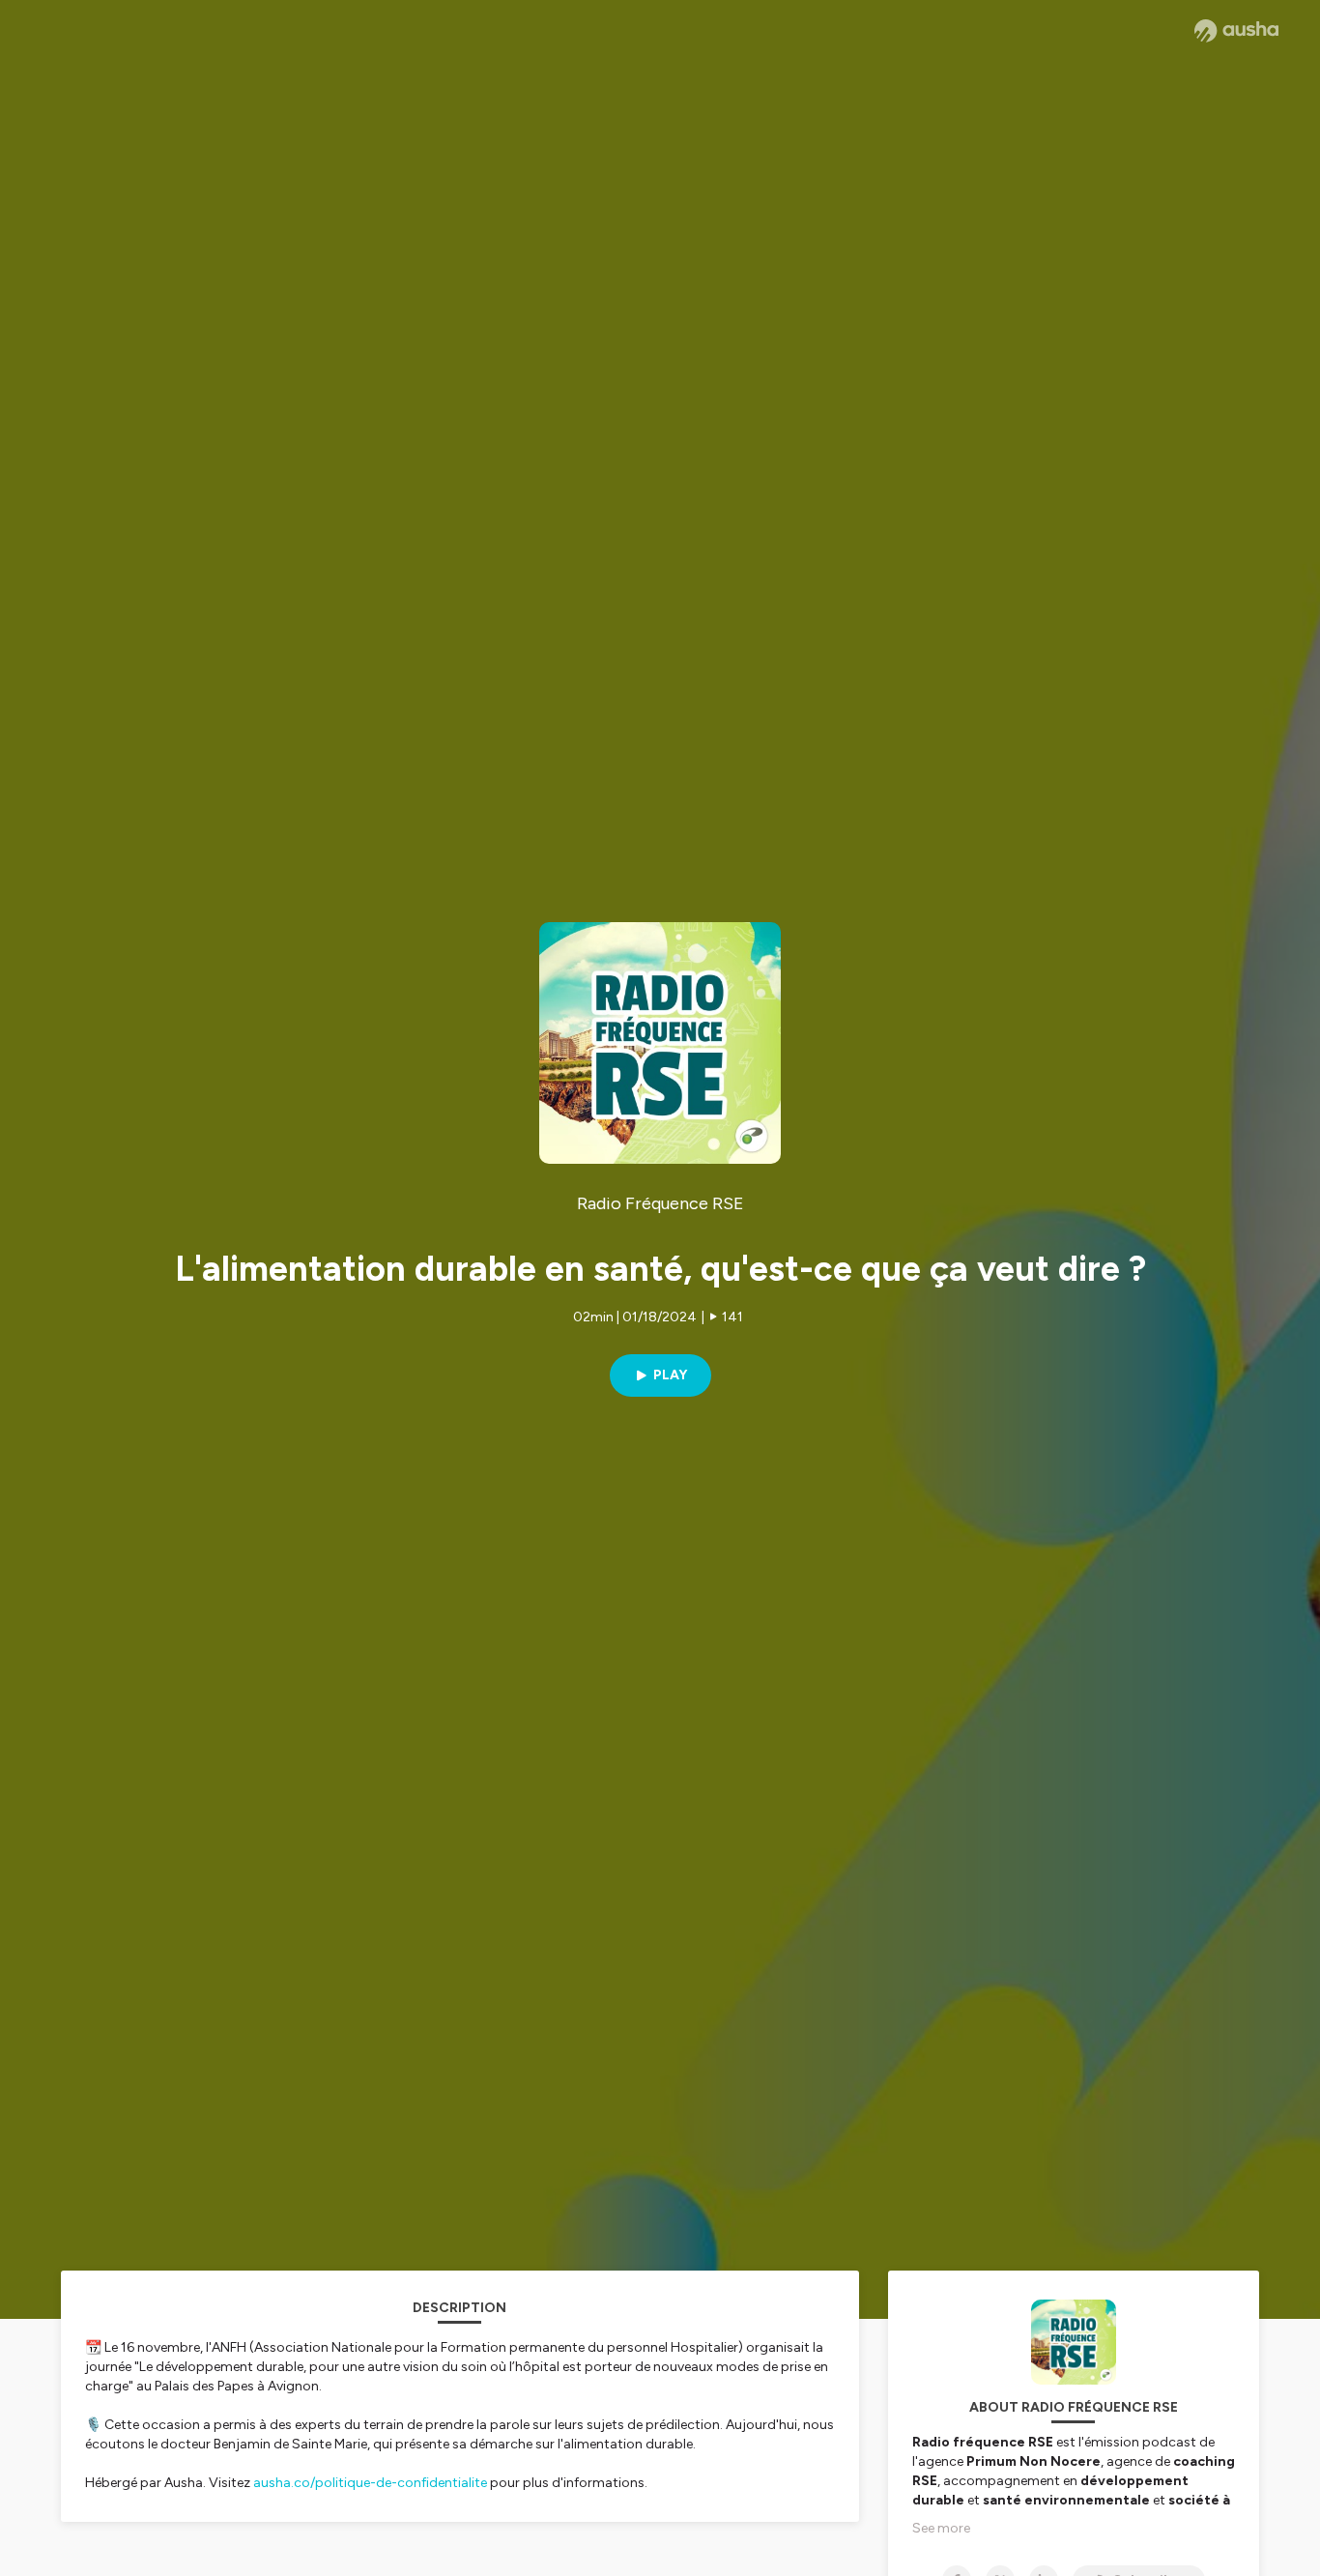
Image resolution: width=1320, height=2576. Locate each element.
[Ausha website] (1236, 31)
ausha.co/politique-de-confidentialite (370, 2483)
